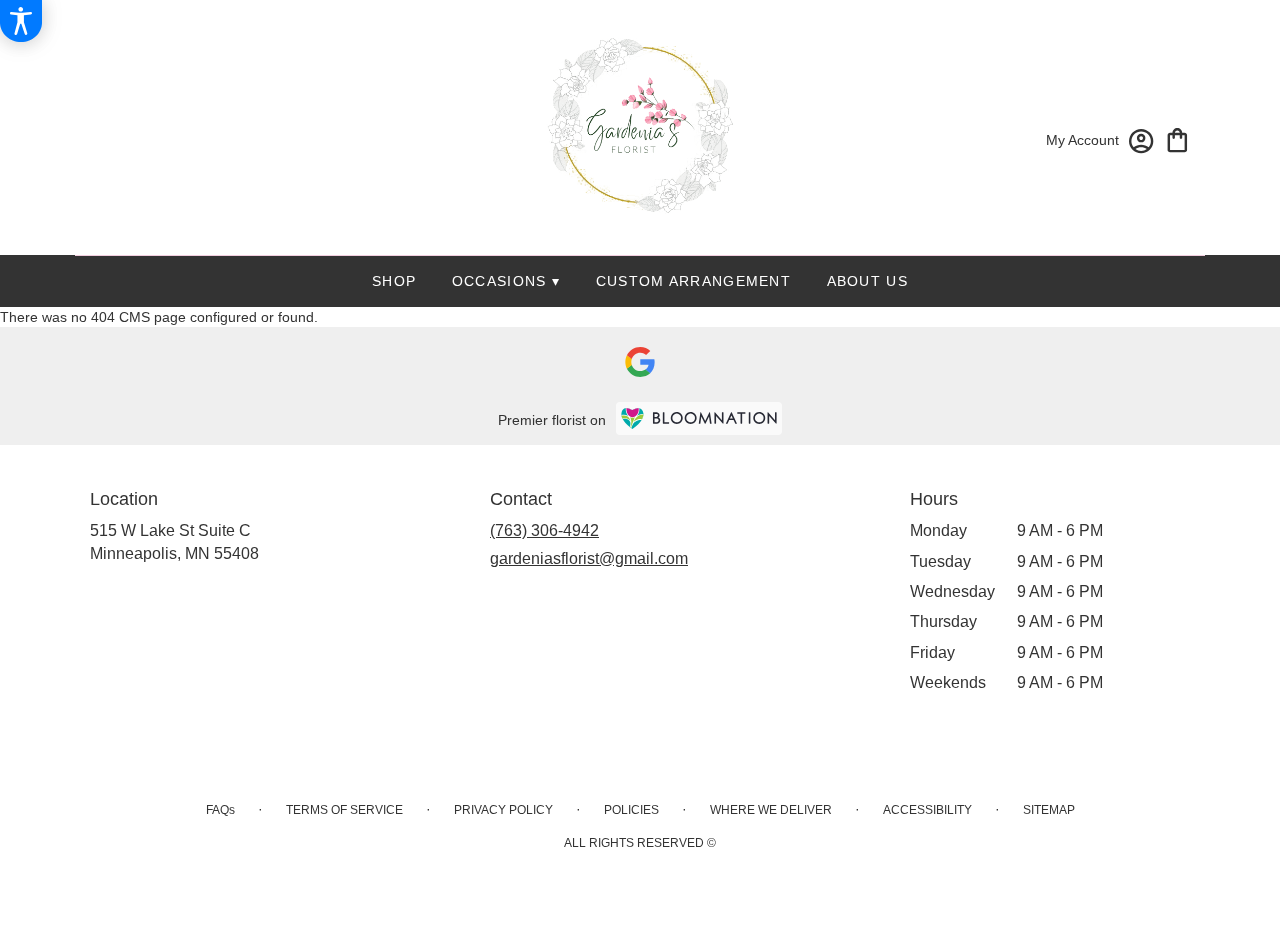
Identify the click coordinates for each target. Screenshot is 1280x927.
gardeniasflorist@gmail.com (589, 558)
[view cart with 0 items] (1177, 138)
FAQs (220, 810)
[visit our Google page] (640, 362)
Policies (631, 810)
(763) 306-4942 (544, 530)
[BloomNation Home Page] (699, 418)
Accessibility (927, 810)
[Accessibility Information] (21, 21)
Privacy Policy (503, 810)
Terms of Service (344, 810)
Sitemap (1049, 810)
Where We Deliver (771, 810)
